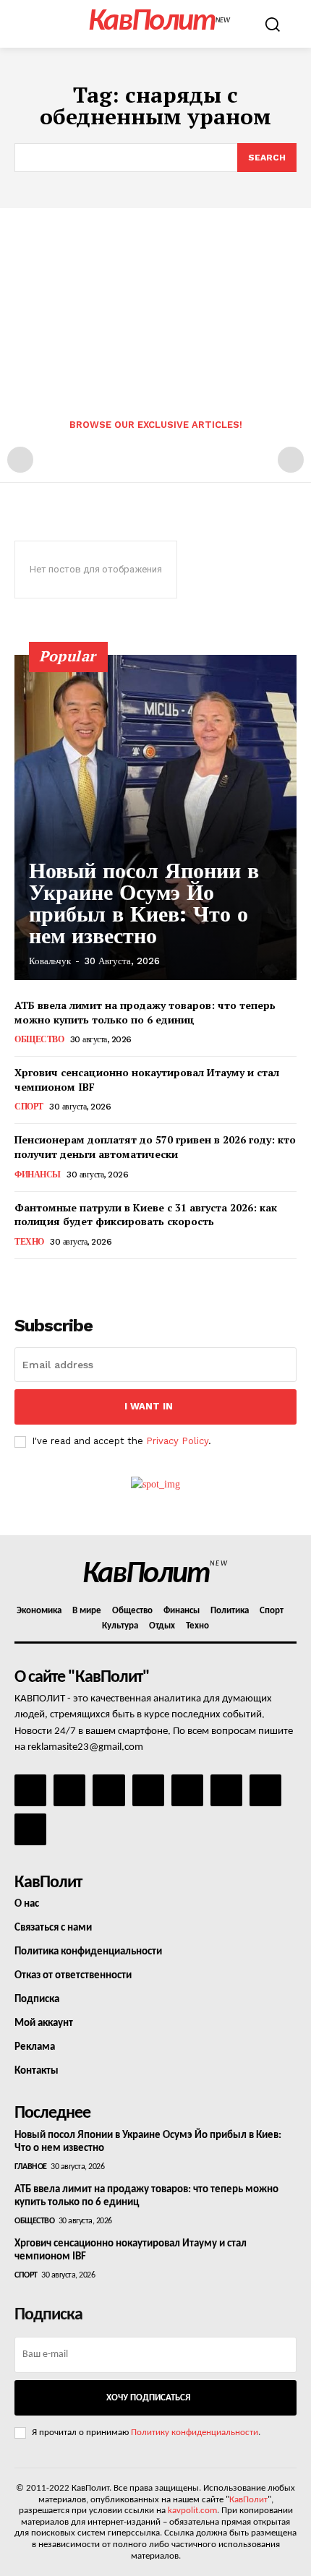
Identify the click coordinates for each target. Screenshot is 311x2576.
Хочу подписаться (148, 2398)
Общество (39, 1039)
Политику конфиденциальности (195, 2433)
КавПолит (248, 2500)
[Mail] (108, 1790)
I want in (149, 1406)
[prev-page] (20, 460)
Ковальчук (50, 961)
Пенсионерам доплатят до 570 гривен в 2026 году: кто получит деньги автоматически (155, 1147)
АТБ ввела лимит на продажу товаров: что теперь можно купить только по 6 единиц (145, 1012)
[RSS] (148, 1790)
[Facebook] (30, 1790)
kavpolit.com (192, 2511)
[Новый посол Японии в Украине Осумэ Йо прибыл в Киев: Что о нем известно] (155, 817)
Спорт (29, 1107)
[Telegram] (187, 1790)
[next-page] (47, 1279)
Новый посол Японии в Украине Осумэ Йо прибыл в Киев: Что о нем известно (144, 903)
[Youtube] (30, 1829)
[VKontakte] (265, 1790)
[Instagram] (69, 1790)
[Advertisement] (155, 299)
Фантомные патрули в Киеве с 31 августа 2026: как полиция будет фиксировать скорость (146, 1215)
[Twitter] (226, 1790)
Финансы (38, 1175)
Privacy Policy (177, 1441)
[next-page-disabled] (291, 460)
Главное (31, 2167)
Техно (29, 1242)
